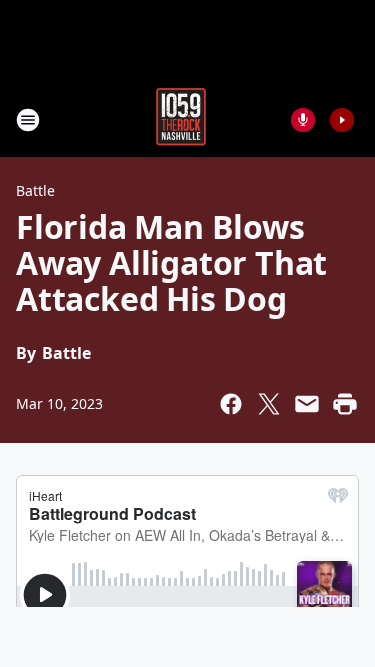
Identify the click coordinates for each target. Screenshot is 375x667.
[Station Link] (181, 119)
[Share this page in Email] (307, 404)
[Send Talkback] (303, 120)
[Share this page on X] (269, 404)
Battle (35, 190)
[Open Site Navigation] (28, 120)
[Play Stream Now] (342, 120)
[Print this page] (345, 404)
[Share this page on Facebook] (231, 404)
